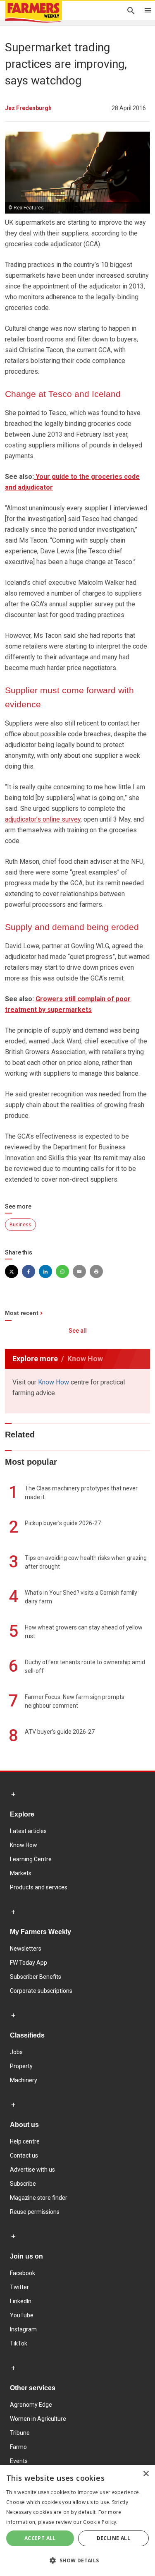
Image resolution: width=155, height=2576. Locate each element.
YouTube (22, 2315)
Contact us (24, 2155)
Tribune (20, 2433)
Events (19, 2461)
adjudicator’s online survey (43, 819)
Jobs (16, 2052)
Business (20, 1225)
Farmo (18, 2447)
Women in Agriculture (38, 2419)
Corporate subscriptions (41, 1991)
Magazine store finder (39, 2198)
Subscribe (23, 2184)
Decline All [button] (113, 2538)
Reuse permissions (35, 2212)
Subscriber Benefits (36, 1977)
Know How (54, 1382)
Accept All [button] (40, 2538)
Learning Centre (31, 1859)
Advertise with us (32, 2170)
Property (21, 2066)
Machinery (24, 2080)
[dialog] (77, 2521)
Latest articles (28, 1831)
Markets (21, 1873)
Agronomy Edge (31, 2405)
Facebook (23, 2273)
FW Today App (29, 1963)
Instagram (23, 2329)
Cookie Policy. (100, 2522)
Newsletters (26, 1949)
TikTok (19, 2343)
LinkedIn (21, 2301)
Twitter (19, 2287)
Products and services (39, 1887)
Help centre (25, 2141)
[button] (77, 2561)
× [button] (146, 2474)
